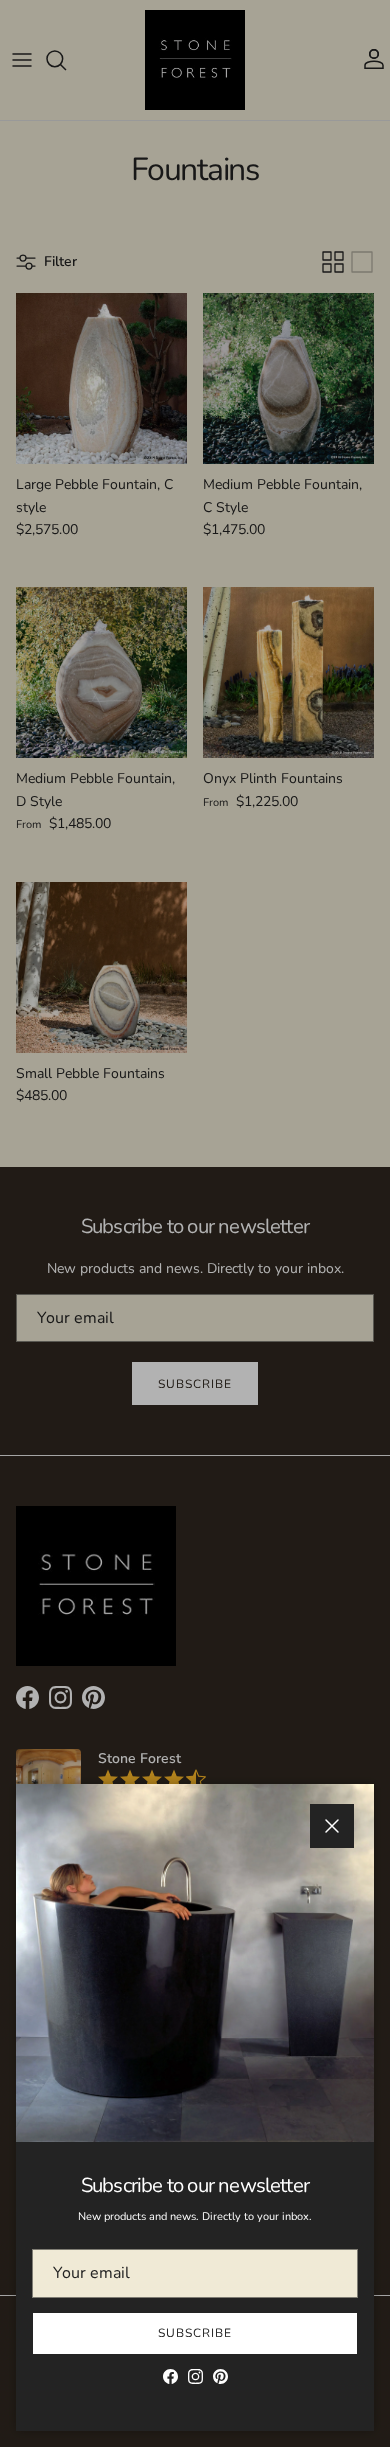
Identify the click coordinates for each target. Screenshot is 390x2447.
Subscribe (195, 2333)
